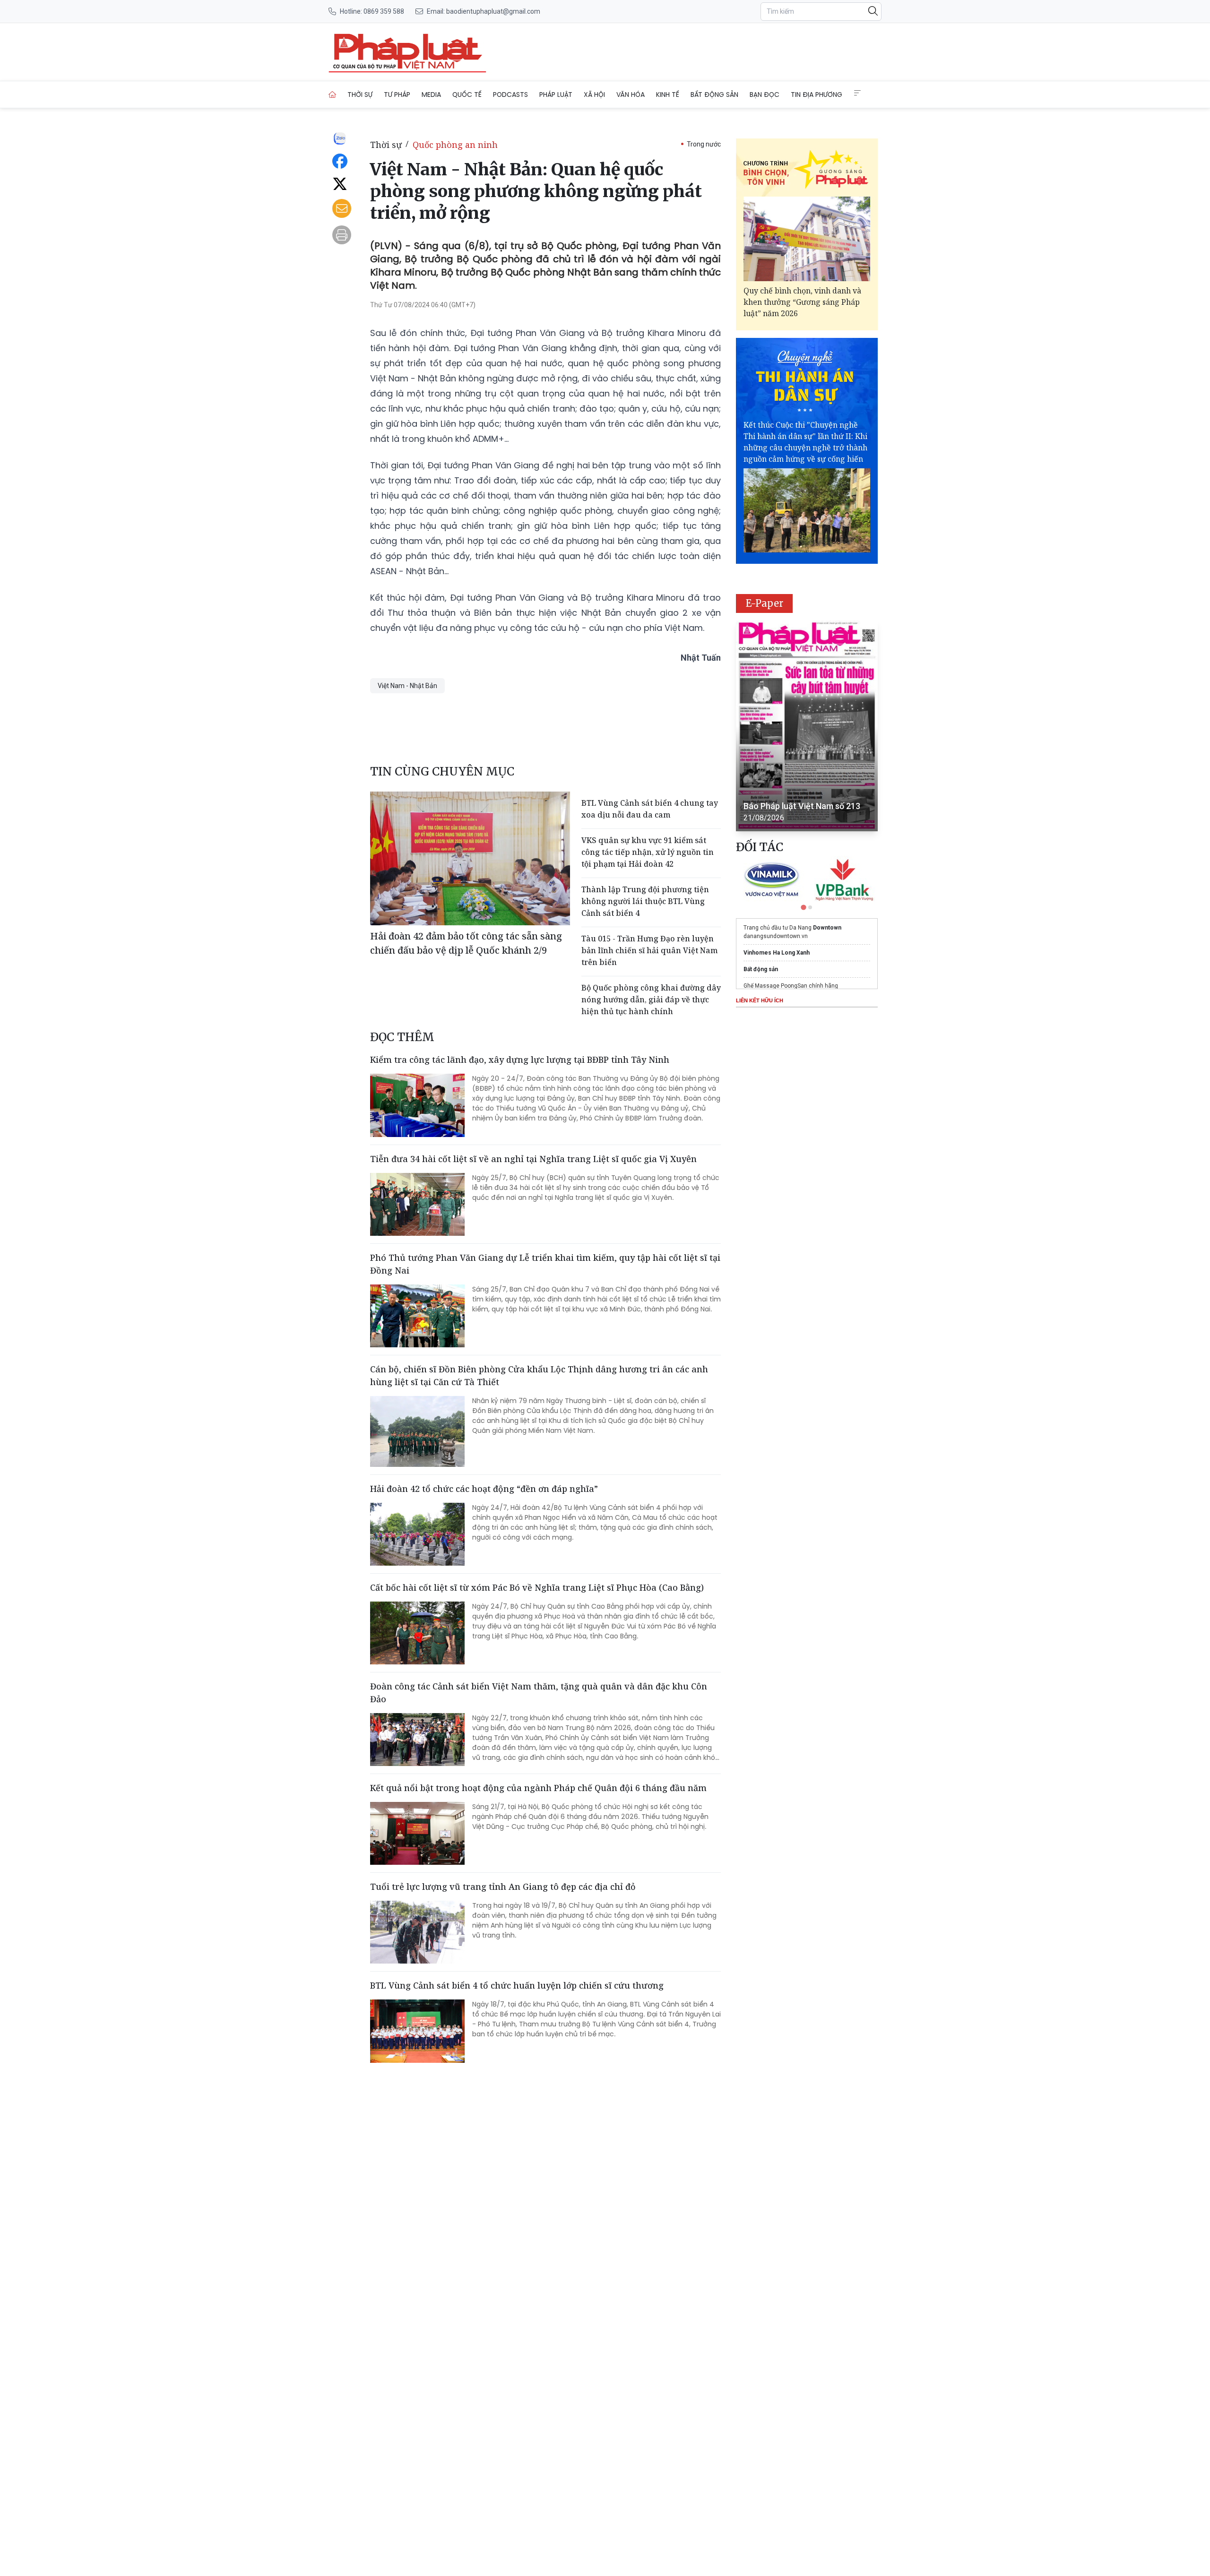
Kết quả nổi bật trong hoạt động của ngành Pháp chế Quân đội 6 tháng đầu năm (538, 1788)
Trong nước (704, 144)
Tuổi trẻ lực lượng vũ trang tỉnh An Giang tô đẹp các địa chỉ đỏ (503, 1887)
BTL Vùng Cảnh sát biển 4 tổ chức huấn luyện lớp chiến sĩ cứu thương (517, 1985)
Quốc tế (467, 95)
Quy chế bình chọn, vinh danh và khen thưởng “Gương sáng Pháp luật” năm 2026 (802, 302)
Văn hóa (631, 95)
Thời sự (360, 95)
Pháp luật (556, 95)
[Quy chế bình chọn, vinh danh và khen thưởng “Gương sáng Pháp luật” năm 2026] (807, 239)
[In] (342, 235)
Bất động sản (714, 95)
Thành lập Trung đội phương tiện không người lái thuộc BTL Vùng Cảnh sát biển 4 (645, 901)
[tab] (803, 907)
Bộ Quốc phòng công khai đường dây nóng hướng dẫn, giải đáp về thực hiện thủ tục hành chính (651, 999)
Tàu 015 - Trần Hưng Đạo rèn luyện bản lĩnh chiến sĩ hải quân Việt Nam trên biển (649, 950)
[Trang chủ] (332, 95)
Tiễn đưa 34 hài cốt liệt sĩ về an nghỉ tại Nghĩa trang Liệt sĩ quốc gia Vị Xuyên (533, 1159)
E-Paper (765, 603)
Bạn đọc (765, 95)
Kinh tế (668, 95)
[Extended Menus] (857, 93)
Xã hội (594, 95)
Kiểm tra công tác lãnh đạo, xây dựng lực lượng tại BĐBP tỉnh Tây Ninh (520, 1060)
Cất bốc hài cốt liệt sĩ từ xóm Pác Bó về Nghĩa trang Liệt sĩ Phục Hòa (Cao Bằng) (537, 1587)
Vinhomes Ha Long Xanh (777, 953)
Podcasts (510, 95)
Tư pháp (397, 95)
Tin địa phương (817, 95)
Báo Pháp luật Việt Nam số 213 (802, 806)
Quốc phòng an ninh (455, 145)
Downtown (827, 928)
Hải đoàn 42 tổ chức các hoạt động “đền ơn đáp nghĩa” (484, 1489)
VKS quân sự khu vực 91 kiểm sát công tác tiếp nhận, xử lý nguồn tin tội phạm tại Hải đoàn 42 (648, 852)
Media (431, 95)
